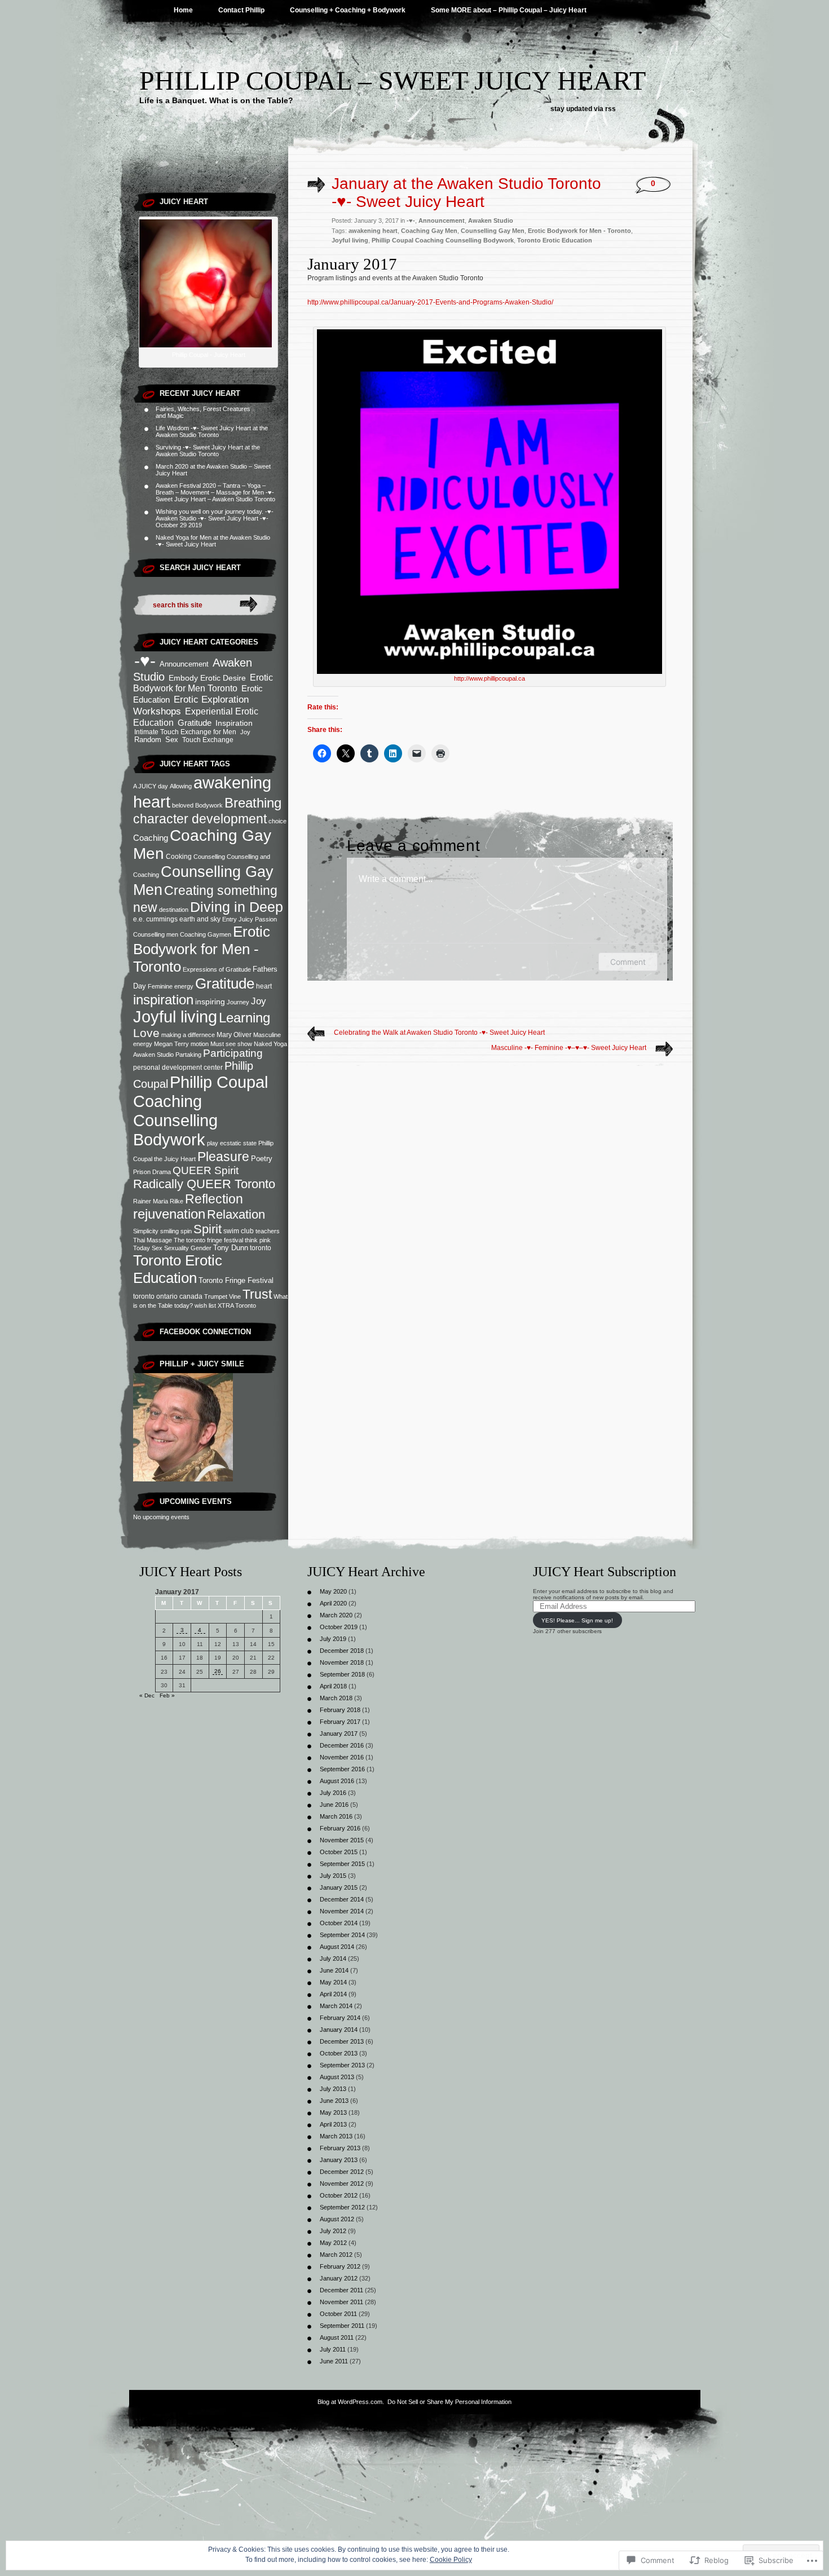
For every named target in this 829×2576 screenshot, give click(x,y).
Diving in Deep (237, 907)
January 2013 (339, 2160)
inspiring (210, 1002)
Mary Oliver (234, 1035)
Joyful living (175, 1017)
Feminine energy (171, 986)
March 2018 (336, 1698)
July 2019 (333, 1639)
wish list (205, 1305)
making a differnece (188, 1035)
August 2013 (337, 2077)
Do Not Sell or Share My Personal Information (449, 2402)
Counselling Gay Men (493, 231)
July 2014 (333, 1959)
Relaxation (236, 1214)
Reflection (214, 1199)
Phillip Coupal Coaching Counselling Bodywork (200, 1111)
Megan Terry (171, 1044)
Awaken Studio (491, 220)
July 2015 (333, 1876)
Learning (244, 1018)
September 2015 (342, 1864)
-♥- (145, 661)
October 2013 (339, 2053)
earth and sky (200, 919)
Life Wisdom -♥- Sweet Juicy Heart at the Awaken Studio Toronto (212, 431)
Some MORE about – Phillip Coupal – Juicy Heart (509, 10)
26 (218, 1671)
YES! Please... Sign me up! (577, 1620)
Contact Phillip (241, 10)
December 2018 (342, 1651)
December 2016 (342, 1745)
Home (183, 10)
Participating (233, 1053)
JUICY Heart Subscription (605, 1572)
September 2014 (342, 1935)
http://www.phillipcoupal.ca (490, 678)
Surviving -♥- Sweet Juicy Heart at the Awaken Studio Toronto (208, 451)
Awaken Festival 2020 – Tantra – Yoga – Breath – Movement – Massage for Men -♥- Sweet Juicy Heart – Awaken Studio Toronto (215, 492)
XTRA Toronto (237, 1305)
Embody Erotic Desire (207, 678)
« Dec (147, 1695)
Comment (628, 962)
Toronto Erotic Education (178, 1269)
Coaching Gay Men (429, 231)
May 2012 (333, 2243)
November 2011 (341, 2302)
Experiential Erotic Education (196, 717)
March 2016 (336, 1816)
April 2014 (333, 1994)
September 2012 (342, 2207)
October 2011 (338, 2314)
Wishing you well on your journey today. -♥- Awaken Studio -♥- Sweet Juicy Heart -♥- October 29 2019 (215, 518)
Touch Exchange (208, 740)
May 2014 (333, 1982)
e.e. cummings (155, 919)
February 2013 (340, 2148)
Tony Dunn (231, 1248)
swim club (239, 1231)
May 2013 (333, 2112)
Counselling (209, 857)
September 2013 (342, 2065)
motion (200, 1044)
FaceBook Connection (205, 1332)
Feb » (167, 1695)
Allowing (181, 786)
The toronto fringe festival (208, 1240)
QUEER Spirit (206, 1170)
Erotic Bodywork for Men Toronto (203, 683)
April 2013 (333, 2124)
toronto (261, 1248)
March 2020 (336, 1615)
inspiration (163, 1000)
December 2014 (342, 1899)
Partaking (188, 1055)
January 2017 (339, 1733)
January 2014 (339, 2030)
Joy (245, 732)
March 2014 (336, 2006)
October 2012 (339, 2195)
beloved (183, 805)
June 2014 (334, 1970)
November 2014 (342, 1911)
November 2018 (342, 1662)
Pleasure (223, 1157)
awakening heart (373, 231)
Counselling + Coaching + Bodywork (348, 10)
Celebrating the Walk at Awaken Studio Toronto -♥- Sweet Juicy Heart (439, 1033)
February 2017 (340, 1722)
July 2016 (333, 1793)
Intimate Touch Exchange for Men (185, 732)
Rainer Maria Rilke (158, 1201)
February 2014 (340, 2018)
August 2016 (337, 1781)
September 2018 (342, 1674)
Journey (238, 1002)
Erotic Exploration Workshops (191, 705)
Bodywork (209, 805)
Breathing (253, 803)
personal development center (178, 1068)
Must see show (231, 1044)
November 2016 (342, 1757)
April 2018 (333, 1686)
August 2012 (337, 2219)
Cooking (179, 857)
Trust (257, 1294)
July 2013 (333, 2089)
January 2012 (339, 2278)
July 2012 (333, 2231)
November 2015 (342, 1840)
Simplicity (146, 1231)
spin (186, 1231)
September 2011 (342, 2326)
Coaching (151, 838)
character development (200, 819)
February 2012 (340, 2266)
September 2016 (342, 1769)
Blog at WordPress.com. (351, 2402)
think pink (258, 1240)
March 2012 (336, 2255)
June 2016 (334, 1805)
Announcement (184, 664)
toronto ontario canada (168, 1296)
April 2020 (333, 1603)
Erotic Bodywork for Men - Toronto (202, 949)
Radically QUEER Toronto (204, 1184)
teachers (268, 1231)
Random (148, 740)
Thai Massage (153, 1240)
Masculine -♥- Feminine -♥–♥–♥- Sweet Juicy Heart (569, 1048)
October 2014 (339, 1923)
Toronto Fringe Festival (236, 1280)
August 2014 (337, 1947)
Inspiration (234, 723)
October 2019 (339, 1627)
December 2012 (342, 2172)
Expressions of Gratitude (217, 969)
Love (146, 1033)
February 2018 (340, 1710)
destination (174, 910)
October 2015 (339, 1852)
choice (277, 821)
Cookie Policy (451, 2560)
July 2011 (333, 2349)
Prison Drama (152, 1172)
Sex (172, 740)
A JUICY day (151, 786)
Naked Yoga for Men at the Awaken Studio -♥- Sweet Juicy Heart (213, 541)
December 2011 (341, 2290)
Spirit (208, 1229)
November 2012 (342, 2184)
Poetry (262, 1159)
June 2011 (334, 2361)
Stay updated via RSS (583, 109)
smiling (169, 1231)
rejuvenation (169, 1214)
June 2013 (334, 2101)
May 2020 (333, 1591)
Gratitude (195, 723)
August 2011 (337, 2337)
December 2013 (342, 2041)
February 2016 (340, 1828)
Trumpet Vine (222, 1296)
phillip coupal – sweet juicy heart (393, 80)
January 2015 (339, 1887)
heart (264, 986)
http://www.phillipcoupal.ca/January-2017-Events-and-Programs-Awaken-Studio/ (430, 302)
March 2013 (336, 2136)
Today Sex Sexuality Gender (172, 1248)
